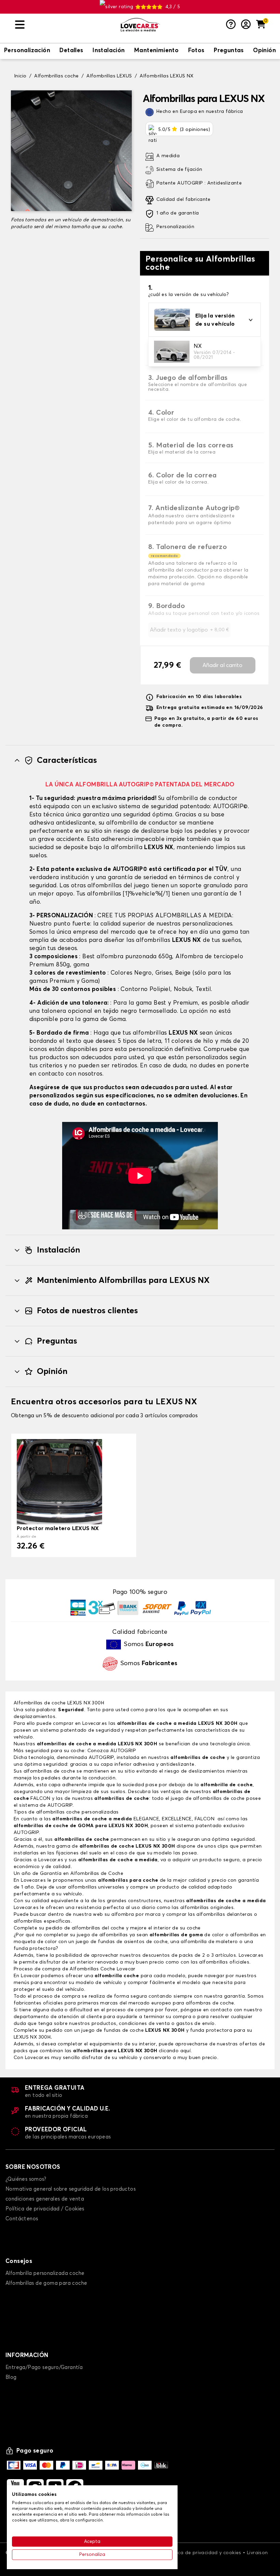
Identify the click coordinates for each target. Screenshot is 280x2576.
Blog (11, 2377)
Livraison (257, 2553)
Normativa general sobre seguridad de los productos (71, 2189)
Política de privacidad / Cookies (45, 2209)
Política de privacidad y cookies (204, 2553)
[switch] (27, 51)
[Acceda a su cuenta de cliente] (246, 25)
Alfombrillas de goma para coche (46, 2283)
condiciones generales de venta (45, 2199)
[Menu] (65, 25)
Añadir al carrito (222, 665)
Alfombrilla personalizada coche (45, 2273)
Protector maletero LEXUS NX (58, 1528)
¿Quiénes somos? (26, 2179)
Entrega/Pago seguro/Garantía (44, 2367)
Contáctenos (22, 2219)
